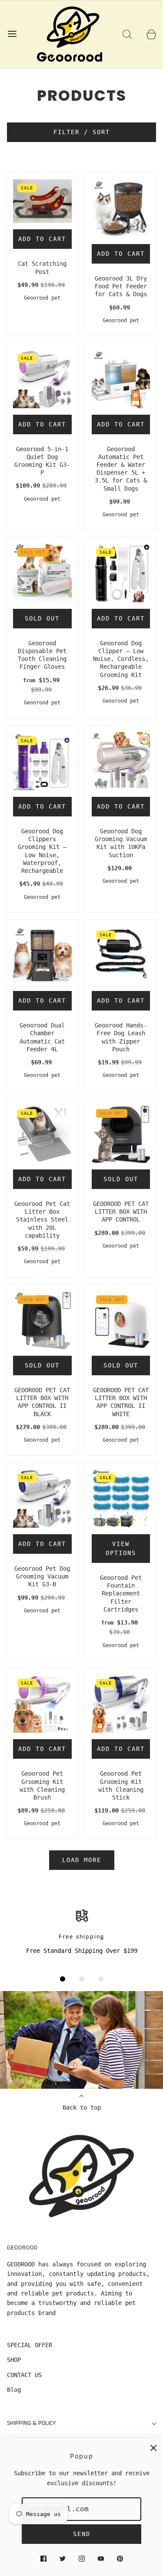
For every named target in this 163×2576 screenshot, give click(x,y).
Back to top (82, 2107)
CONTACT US (24, 2375)
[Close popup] (153, 2448)
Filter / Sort (82, 132)
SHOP (14, 2360)
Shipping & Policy (32, 2423)
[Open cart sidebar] (151, 34)
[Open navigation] (12, 34)
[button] (63, 1979)
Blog (14, 2390)
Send (82, 2534)
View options (121, 1548)
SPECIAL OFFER (30, 2345)
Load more (82, 1860)
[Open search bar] (127, 34)
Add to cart (42, 239)
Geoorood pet (42, 298)
